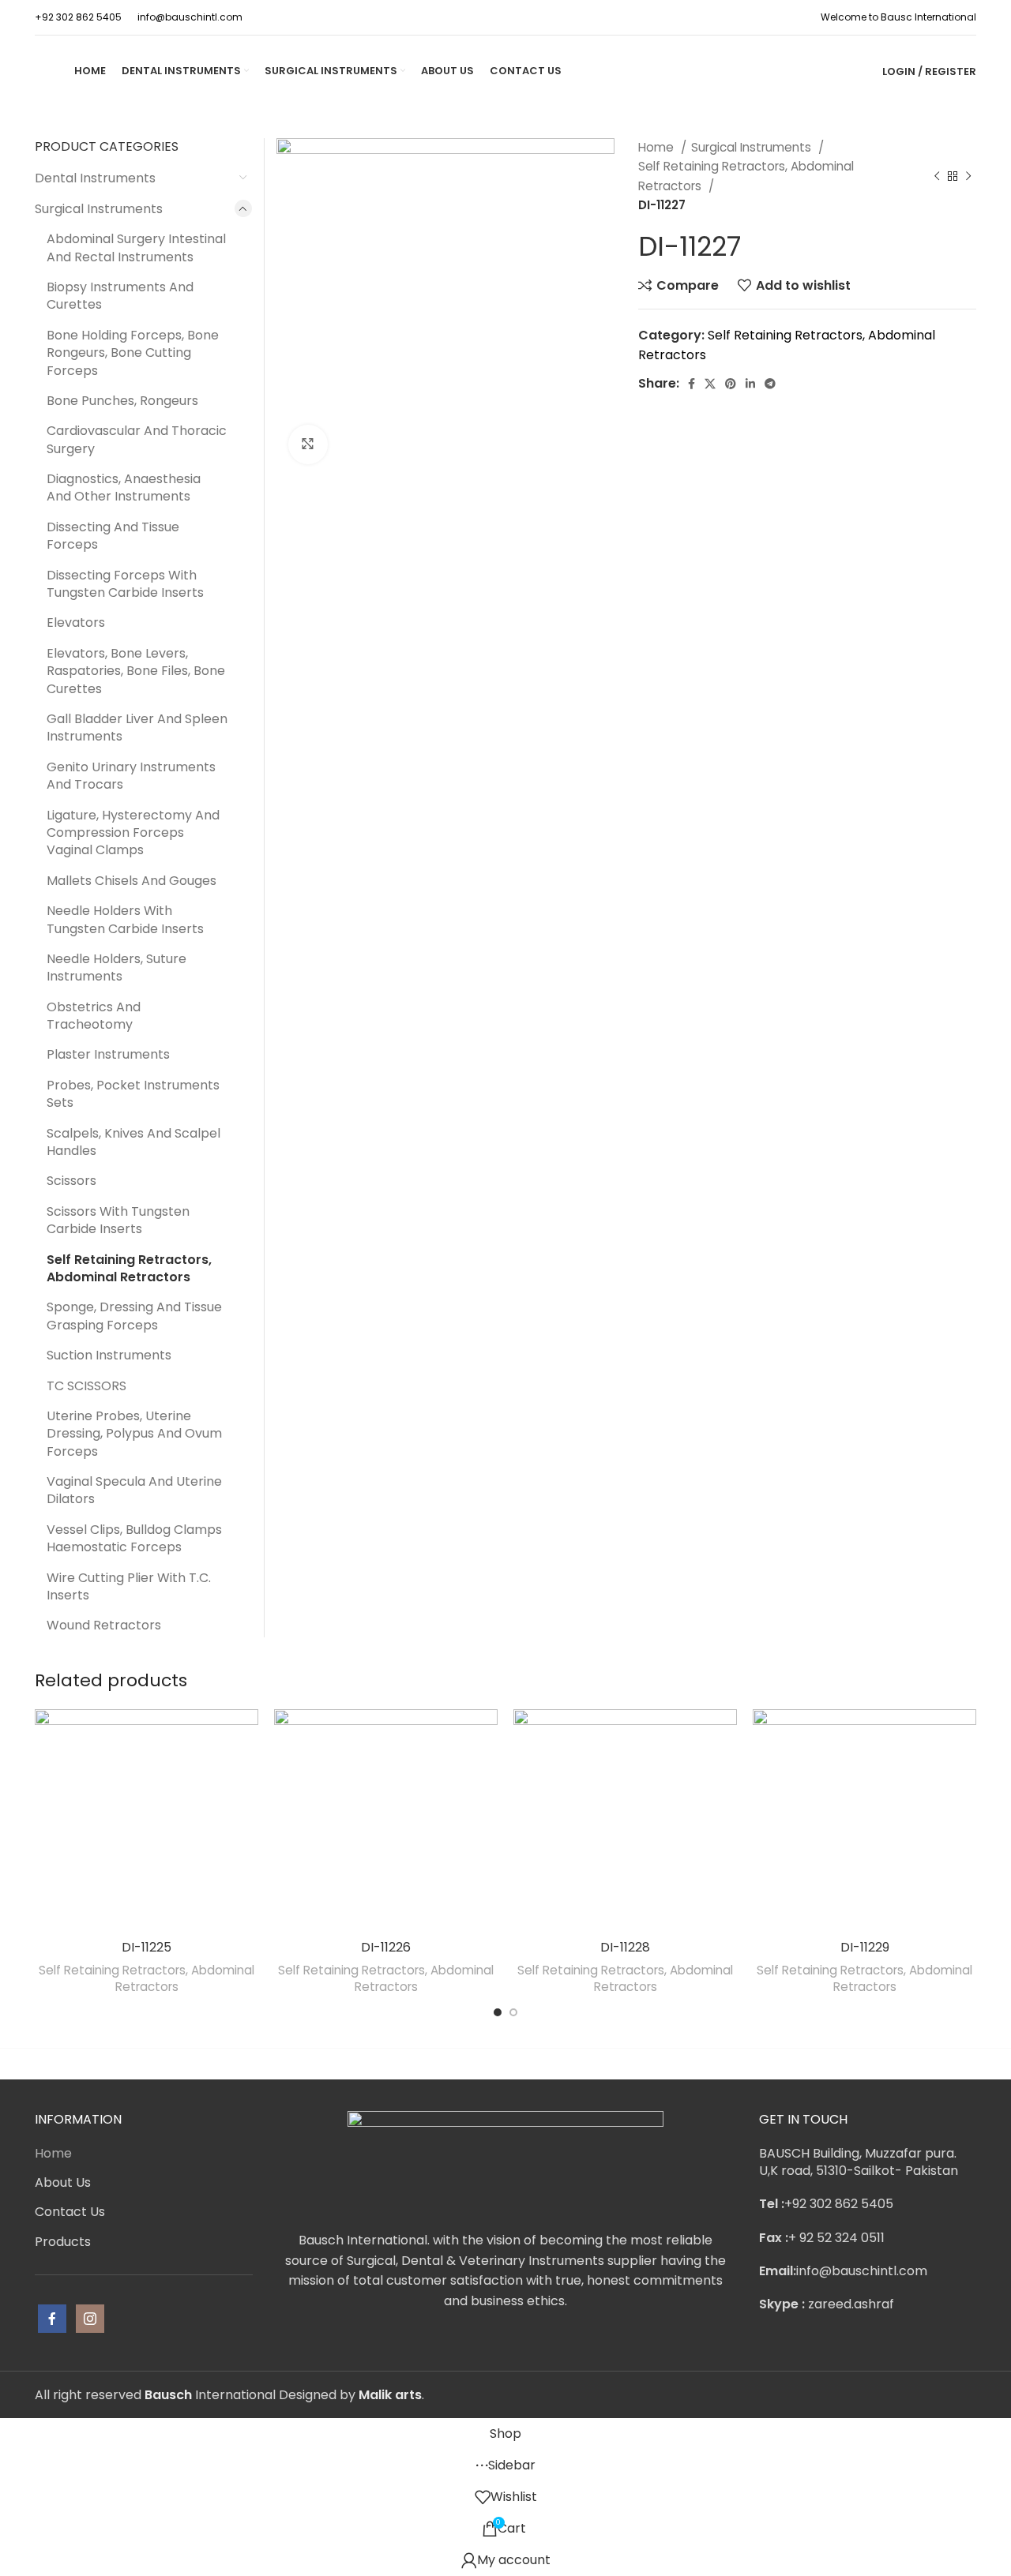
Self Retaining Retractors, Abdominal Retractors (746, 176)
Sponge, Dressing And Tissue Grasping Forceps (134, 1316)
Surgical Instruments (753, 147)
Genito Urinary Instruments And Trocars (131, 776)
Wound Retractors (104, 1625)
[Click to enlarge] (308, 444)
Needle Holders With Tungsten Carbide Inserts (125, 919)
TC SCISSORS (86, 1386)
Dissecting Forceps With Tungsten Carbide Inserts (125, 584)
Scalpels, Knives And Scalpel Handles (133, 1142)
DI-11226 (386, 1947)
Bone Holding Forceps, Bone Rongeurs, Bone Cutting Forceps (133, 353)
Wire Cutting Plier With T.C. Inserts (129, 1586)
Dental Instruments (95, 178)
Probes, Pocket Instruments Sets (133, 1094)
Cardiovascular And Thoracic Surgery (137, 439)
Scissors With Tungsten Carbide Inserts (118, 1220)
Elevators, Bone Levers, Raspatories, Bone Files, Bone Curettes (136, 671)
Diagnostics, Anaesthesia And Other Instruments (124, 487)
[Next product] (968, 177)
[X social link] (710, 384)
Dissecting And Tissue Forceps (113, 536)
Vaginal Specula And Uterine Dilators (134, 1490)
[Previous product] (937, 177)
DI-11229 (865, 1947)
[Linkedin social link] (750, 384)
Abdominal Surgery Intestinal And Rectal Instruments (136, 247)
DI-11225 (147, 1947)
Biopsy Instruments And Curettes (120, 296)
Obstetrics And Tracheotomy (94, 1016)
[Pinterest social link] (731, 384)
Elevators (76, 622)
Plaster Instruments (108, 1054)
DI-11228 (625, 1947)
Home (658, 147)
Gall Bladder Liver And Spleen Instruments (137, 727)
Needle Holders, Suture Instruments (117, 967)
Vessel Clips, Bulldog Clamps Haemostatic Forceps (134, 1538)
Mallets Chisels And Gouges (132, 881)
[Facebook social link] (692, 384)
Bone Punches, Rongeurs (122, 401)
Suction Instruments (109, 1355)
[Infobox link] (78, 17)
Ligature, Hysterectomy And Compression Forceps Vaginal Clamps (133, 833)
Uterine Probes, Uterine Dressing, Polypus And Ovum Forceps (134, 1434)
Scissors (71, 1181)
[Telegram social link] (770, 384)
